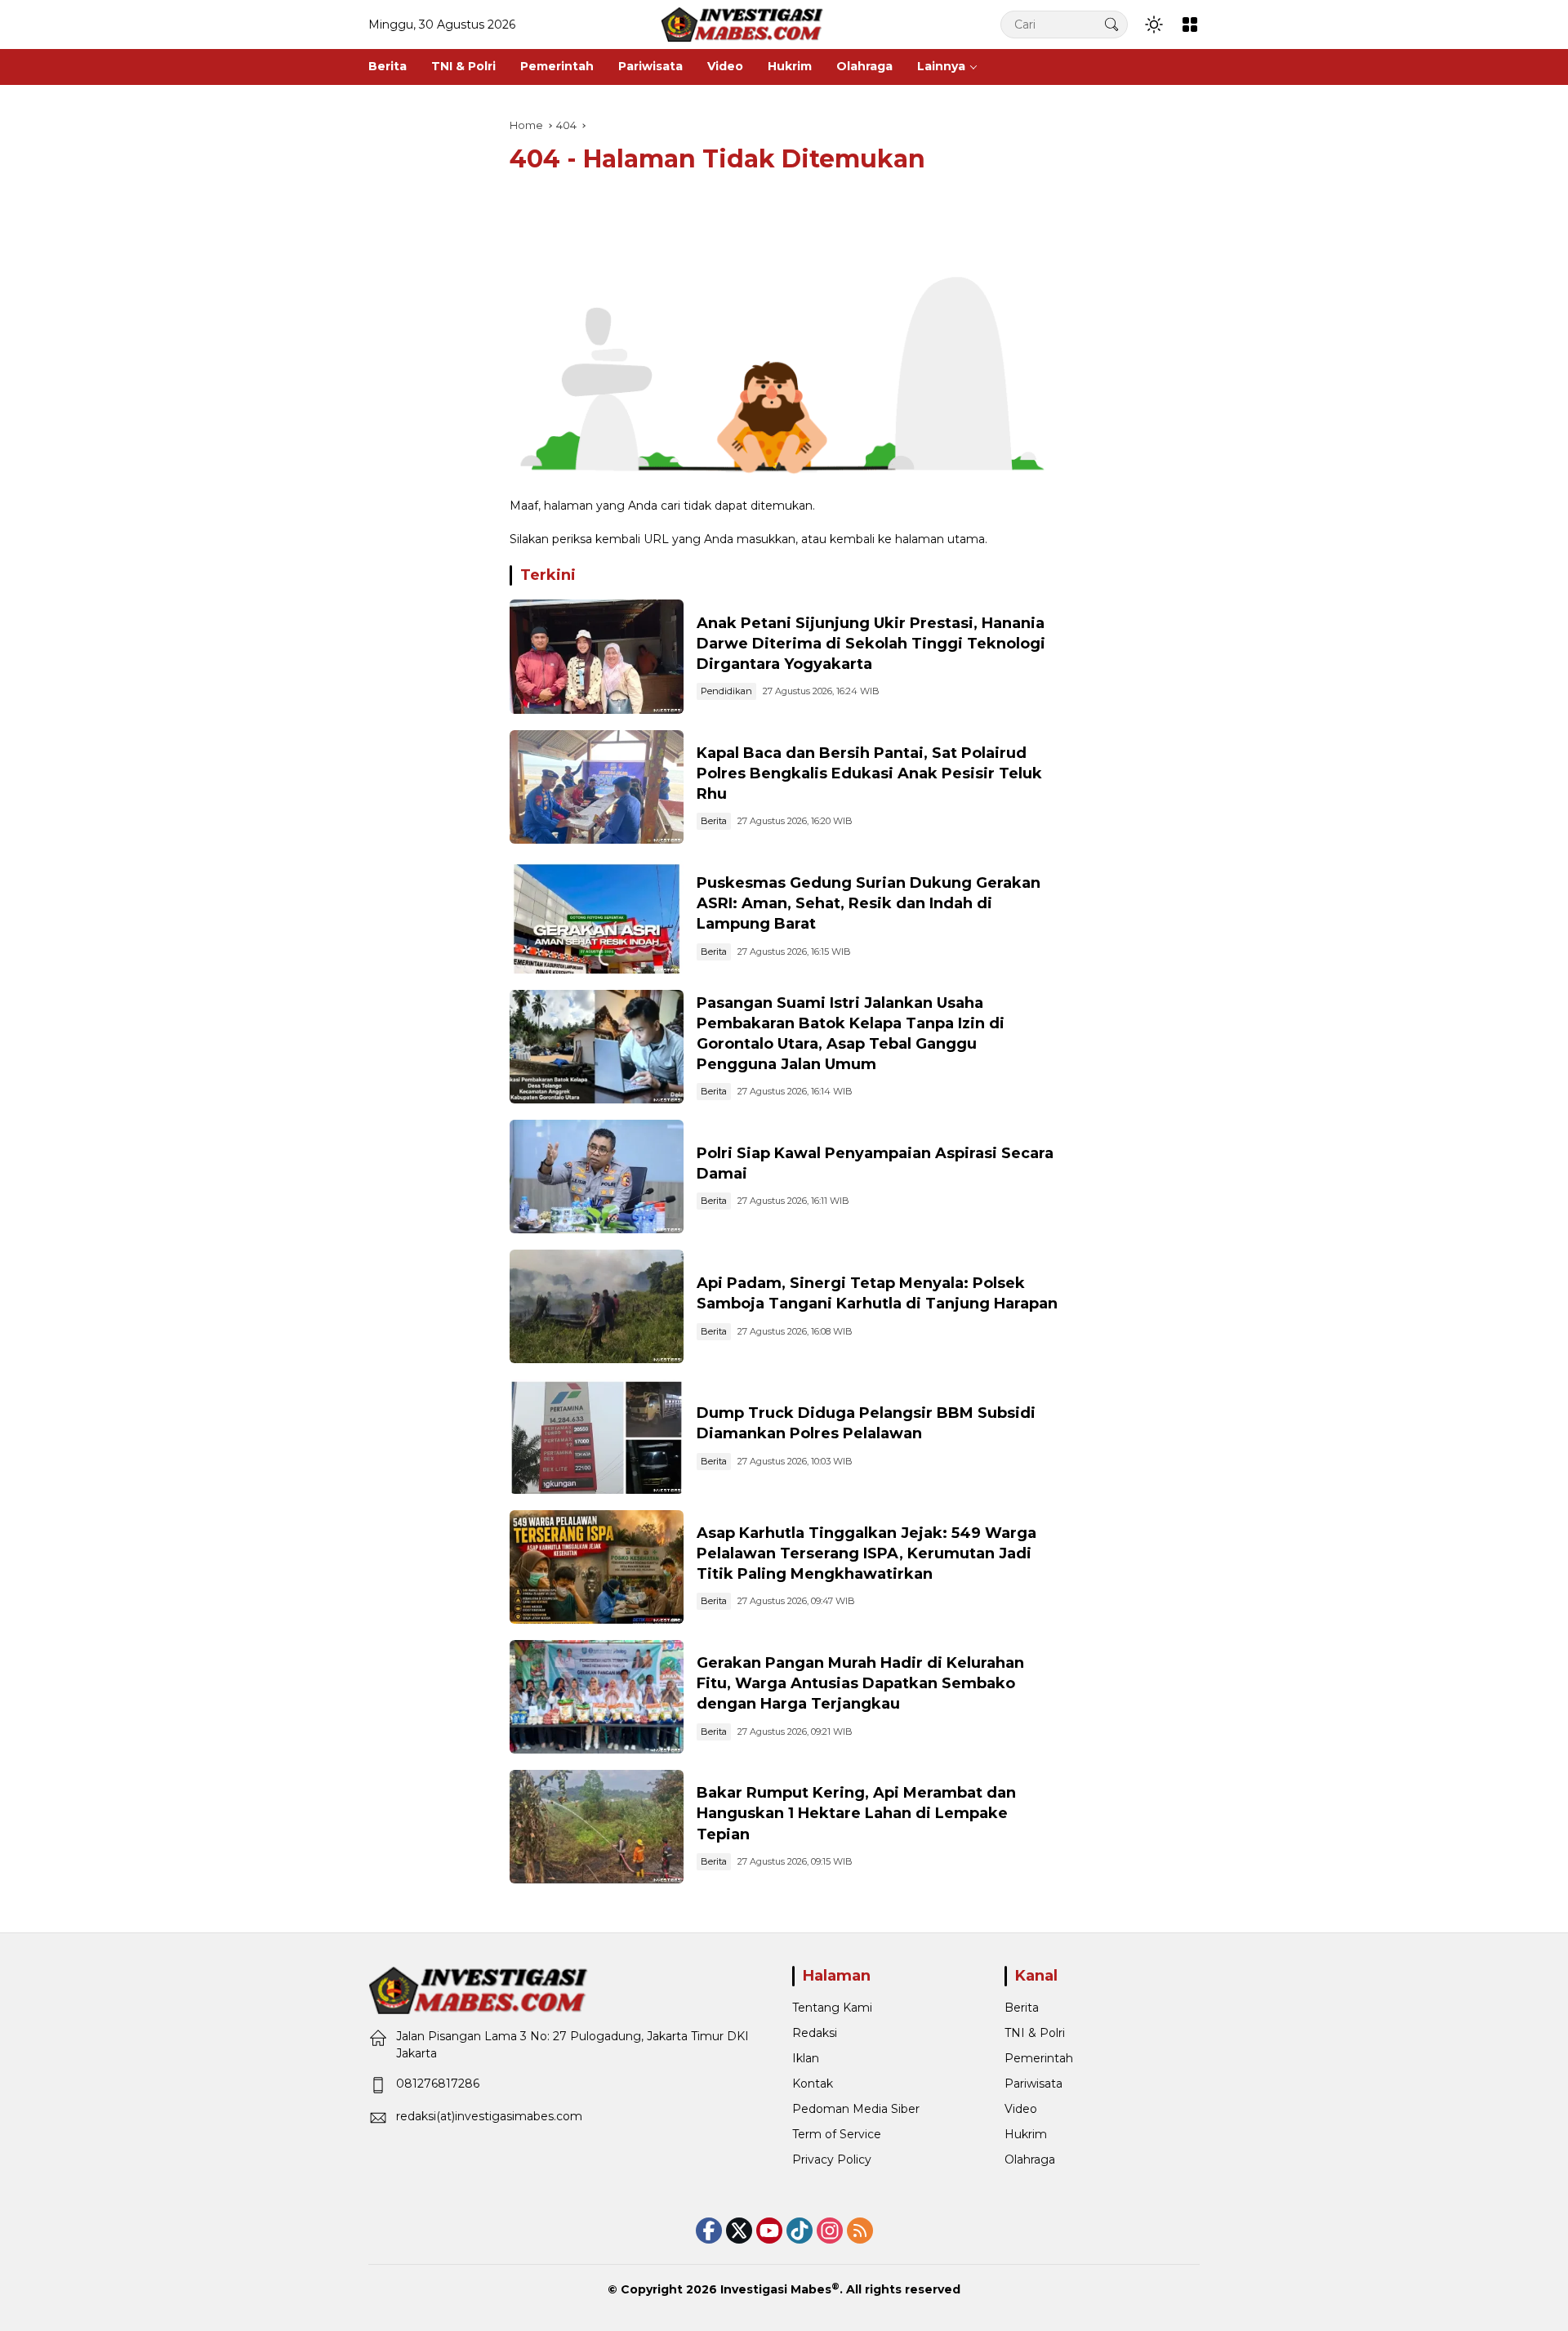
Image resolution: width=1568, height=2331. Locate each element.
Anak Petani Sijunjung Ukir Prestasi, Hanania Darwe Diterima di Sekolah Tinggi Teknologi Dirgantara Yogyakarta (871, 644)
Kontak (813, 2084)
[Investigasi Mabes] (742, 24)
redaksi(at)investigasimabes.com (489, 2116)
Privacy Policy (832, 2159)
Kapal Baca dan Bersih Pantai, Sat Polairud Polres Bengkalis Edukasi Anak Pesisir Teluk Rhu (869, 773)
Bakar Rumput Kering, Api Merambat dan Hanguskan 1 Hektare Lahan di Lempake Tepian (856, 1813)
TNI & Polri (1035, 2033)
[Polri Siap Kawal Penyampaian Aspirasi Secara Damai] (597, 1177)
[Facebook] (709, 2231)
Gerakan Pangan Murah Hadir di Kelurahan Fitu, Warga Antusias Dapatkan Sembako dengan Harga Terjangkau (860, 1683)
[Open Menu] (1190, 25)
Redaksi (815, 2033)
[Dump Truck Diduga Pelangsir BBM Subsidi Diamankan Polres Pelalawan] (597, 1436)
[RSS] (860, 2231)
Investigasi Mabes (776, 2289)
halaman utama (940, 539)
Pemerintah (1039, 2058)
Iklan (806, 2058)
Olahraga (1030, 2159)
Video (1021, 2109)
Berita (714, 821)
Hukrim (1026, 2134)
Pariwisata (1033, 2084)
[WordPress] (800, 2231)
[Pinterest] (769, 2231)
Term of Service (837, 2134)
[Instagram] (830, 2231)
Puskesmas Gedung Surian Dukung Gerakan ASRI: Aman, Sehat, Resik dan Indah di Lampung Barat (869, 903)
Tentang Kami (832, 2008)
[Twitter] (739, 2231)
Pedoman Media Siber (856, 2109)
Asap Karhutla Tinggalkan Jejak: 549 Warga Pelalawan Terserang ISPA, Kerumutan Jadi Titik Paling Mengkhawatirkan (866, 1553)
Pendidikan (726, 691)
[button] (1111, 24)
